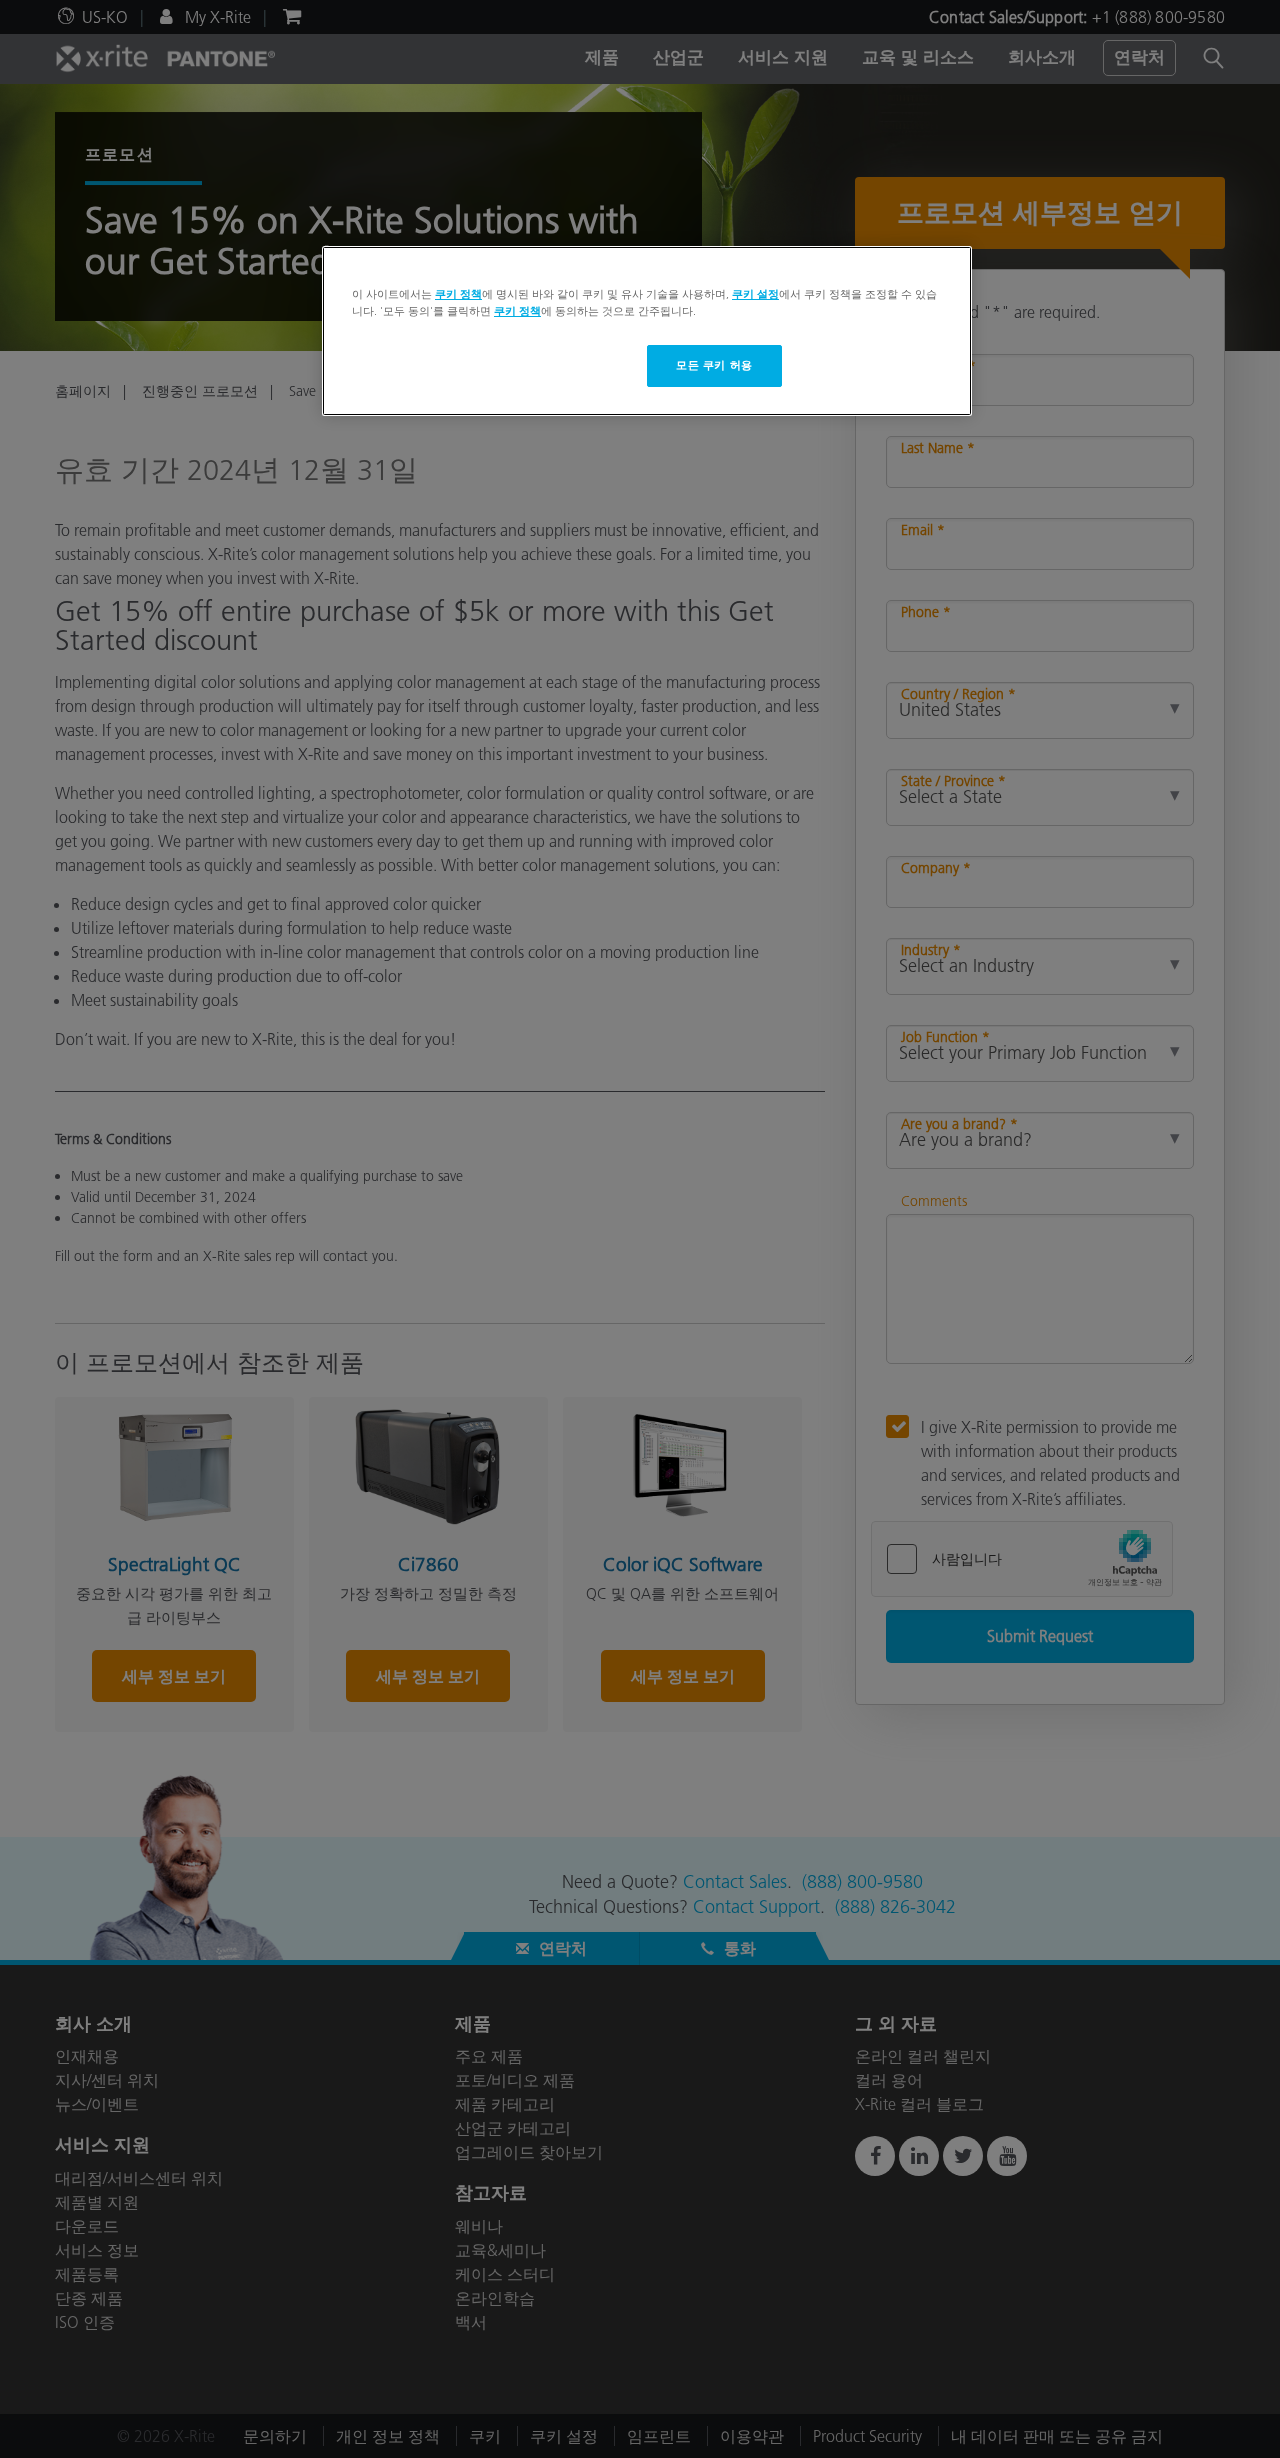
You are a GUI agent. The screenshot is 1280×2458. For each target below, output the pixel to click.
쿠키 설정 (755, 294)
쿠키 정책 (458, 294)
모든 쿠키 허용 (714, 365)
